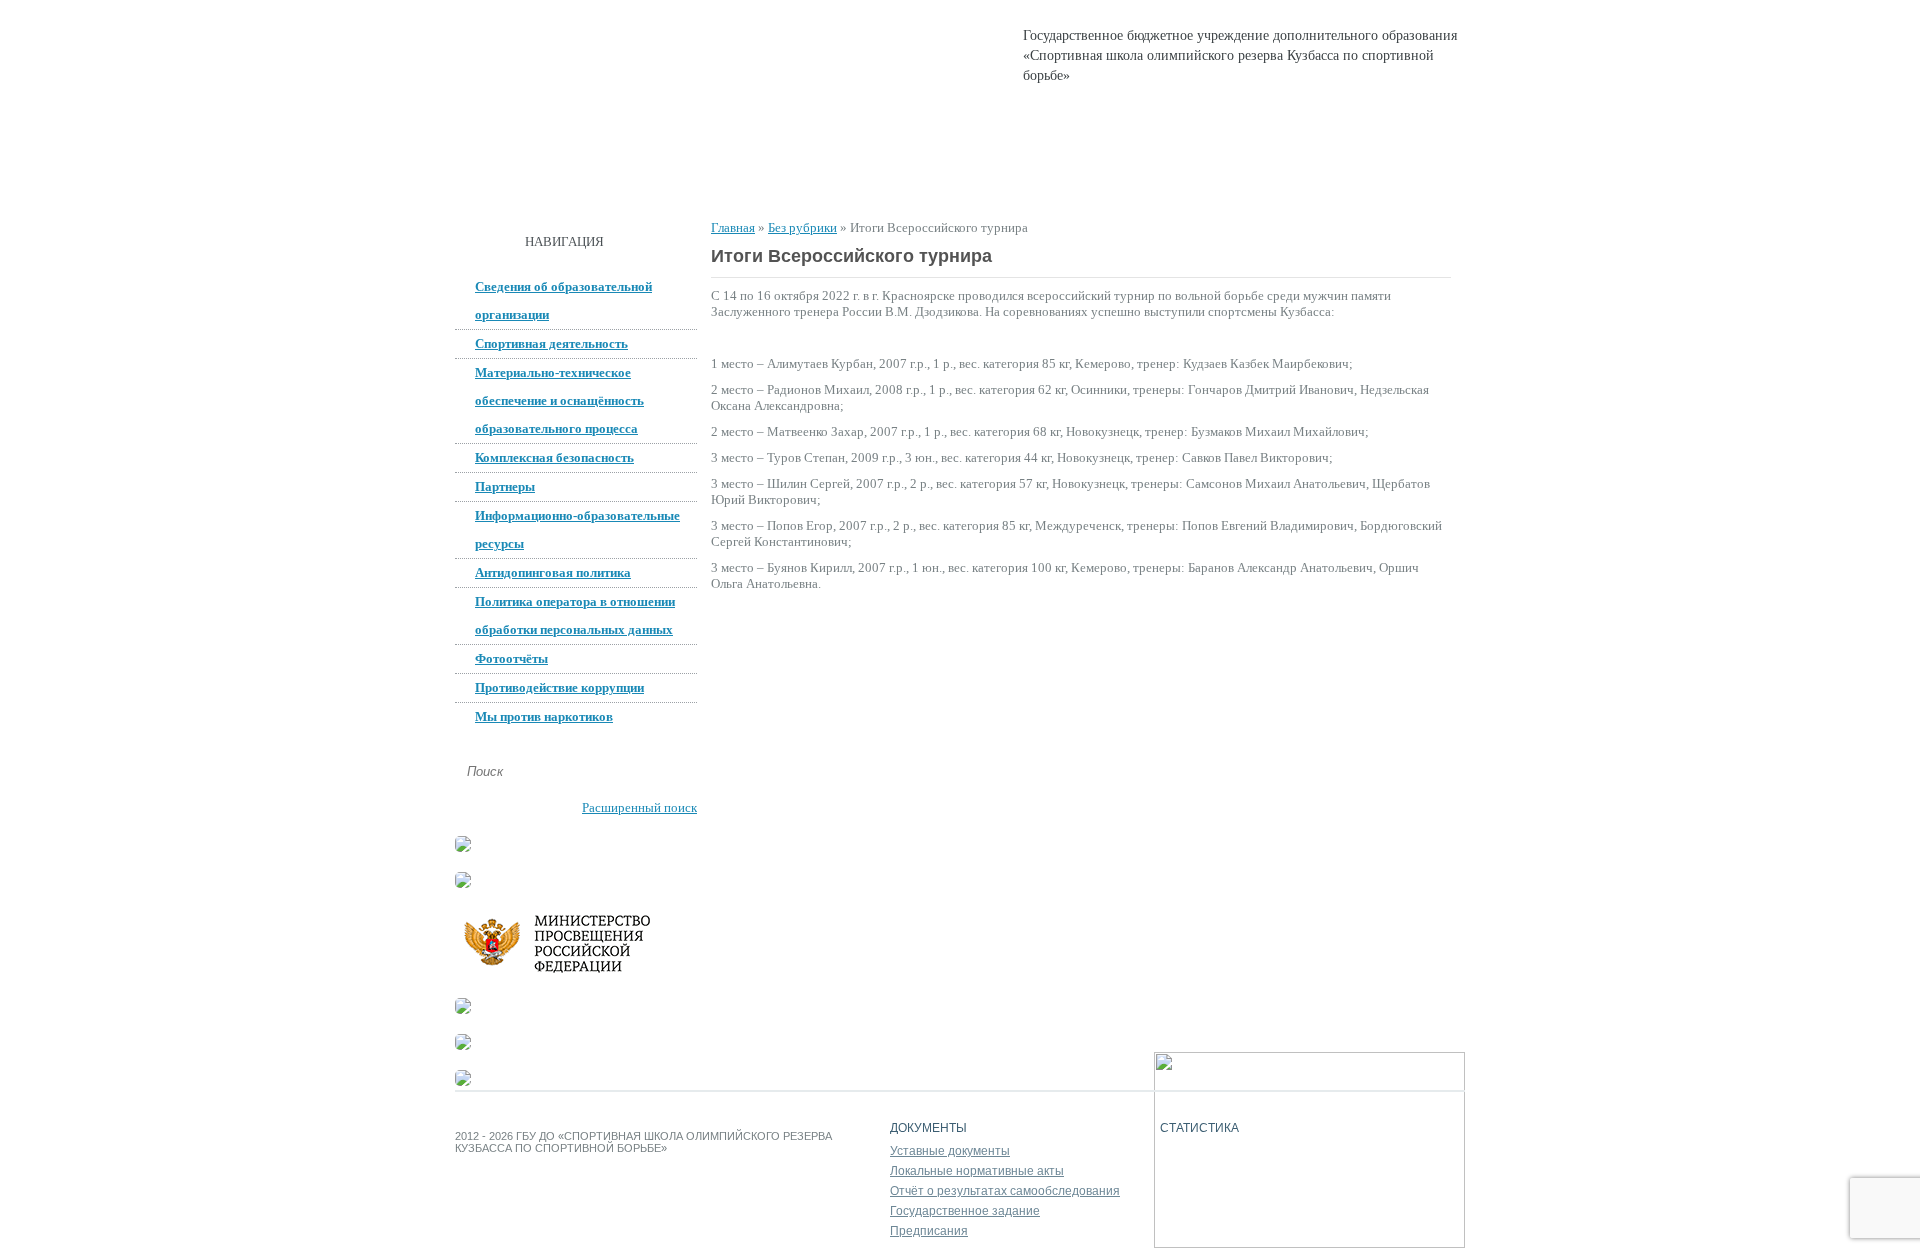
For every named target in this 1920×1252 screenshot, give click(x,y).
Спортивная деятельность (903, 180)
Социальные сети (1252, 180)
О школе (608, 180)
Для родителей (1093, 180)
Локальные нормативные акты (977, 1171)
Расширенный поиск (639, 807)
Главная (505, 180)
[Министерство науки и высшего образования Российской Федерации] (463, 883)
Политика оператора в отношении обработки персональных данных (575, 615)
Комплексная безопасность (554, 457)
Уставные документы (950, 1151)
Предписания (929, 1231)
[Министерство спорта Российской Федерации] (463, 1009)
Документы (723, 180)
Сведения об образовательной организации (563, 300)
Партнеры (505, 486)
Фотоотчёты (511, 658)
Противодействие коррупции (559, 687)
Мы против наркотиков (544, 716)
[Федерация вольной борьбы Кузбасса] (463, 847)
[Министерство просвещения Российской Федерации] (575, 973)
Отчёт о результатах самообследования (1005, 1191)
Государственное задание (965, 1211)
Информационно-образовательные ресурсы (577, 529)
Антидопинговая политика (553, 572)
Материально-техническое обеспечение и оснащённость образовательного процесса (559, 400)
